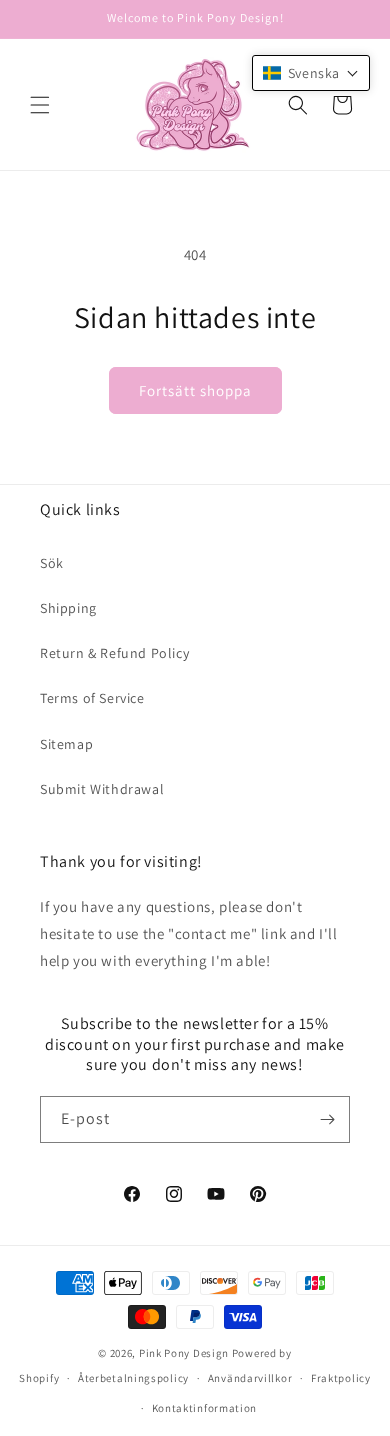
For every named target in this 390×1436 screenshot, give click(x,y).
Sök (52, 563)
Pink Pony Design (184, 1353)
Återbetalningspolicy (133, 1378)
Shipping (68, 608)
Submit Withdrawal (102, 789)
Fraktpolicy (341, 1378)
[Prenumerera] (327, 1119)
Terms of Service (92, 698)
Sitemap (66, 744)
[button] (40, 105)
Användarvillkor (250, 1378)
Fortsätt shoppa (195, 390)
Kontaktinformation (205, 1408)
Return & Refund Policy (114, 653)
